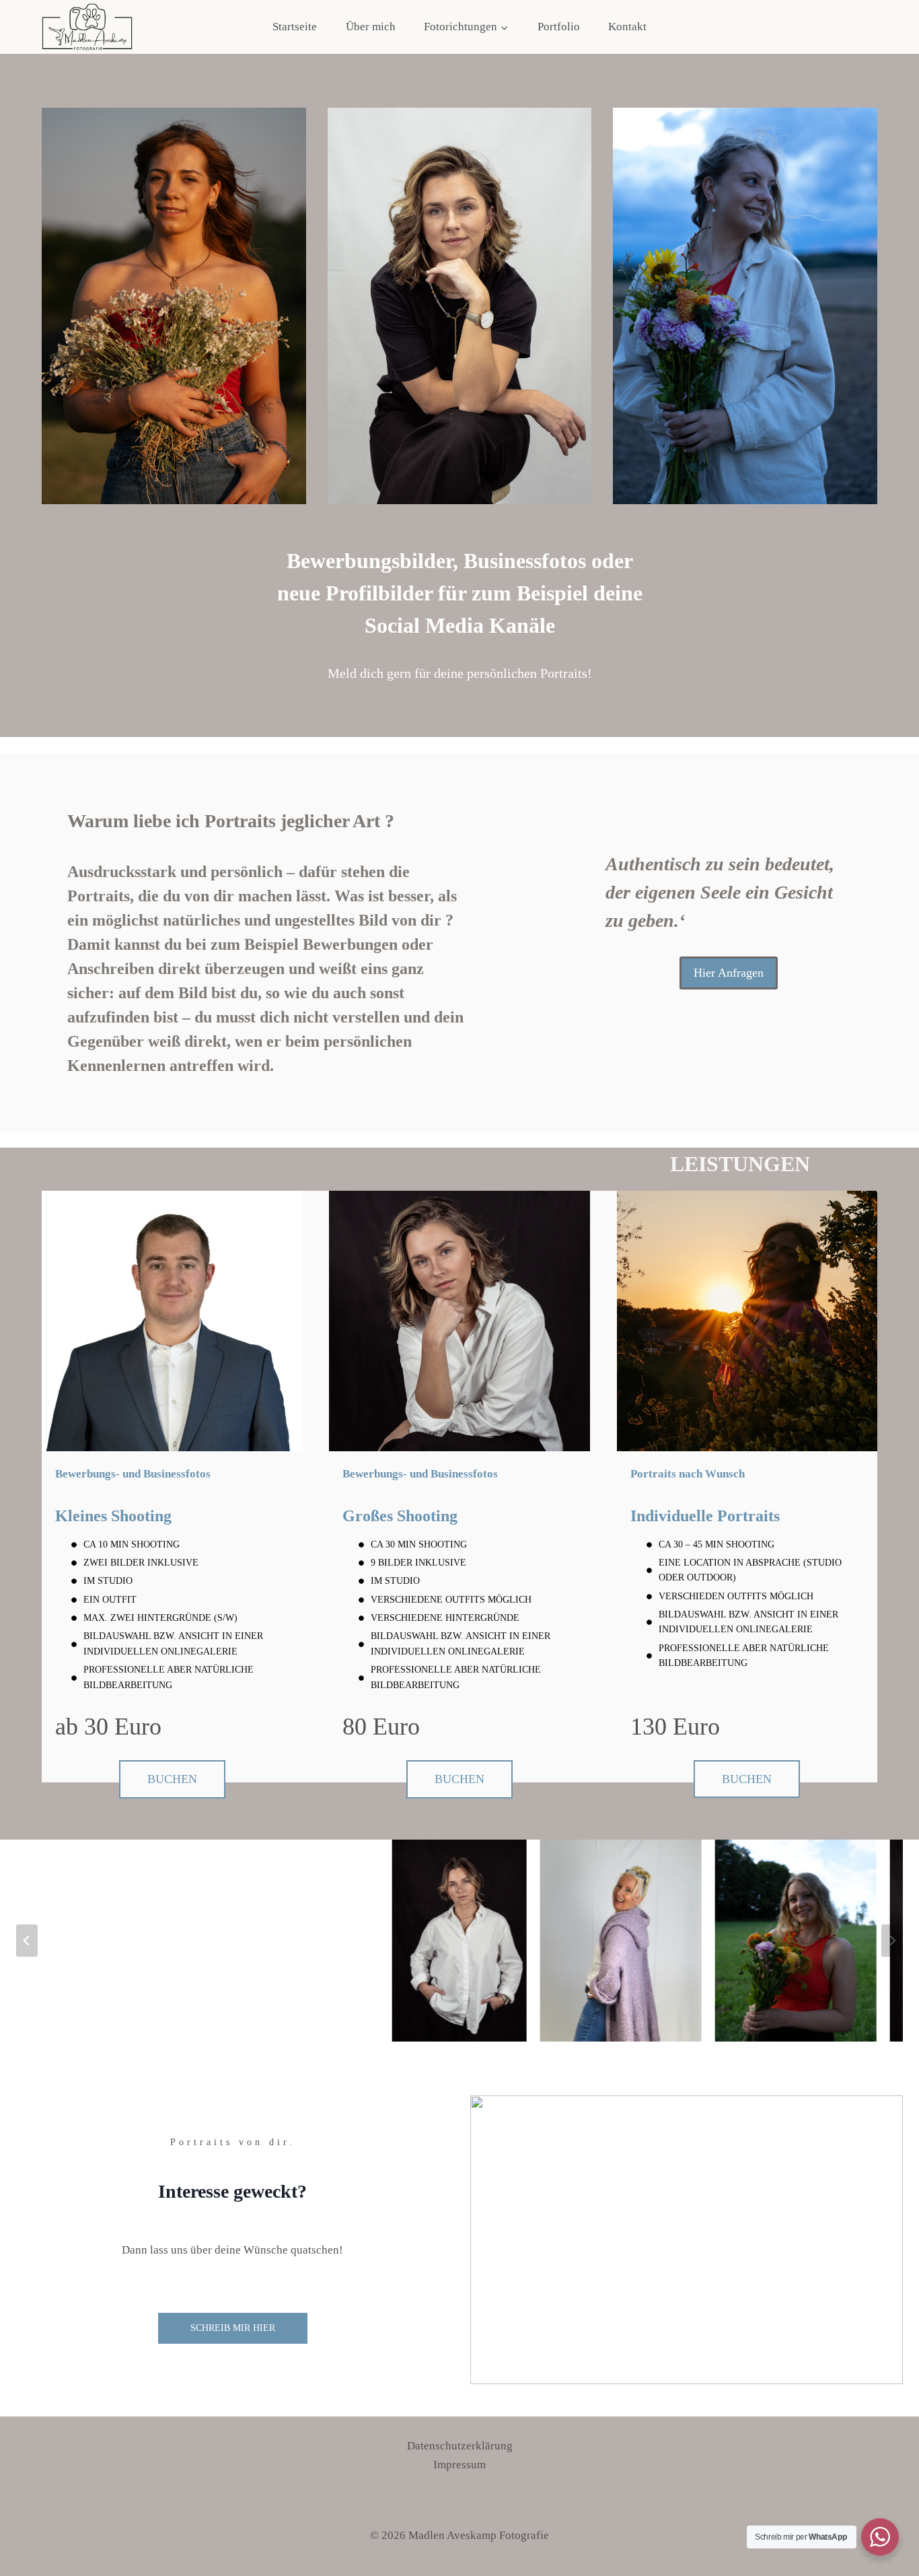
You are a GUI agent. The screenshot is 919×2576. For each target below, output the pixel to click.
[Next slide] (892, 1941)
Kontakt (627, 27)
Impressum (459, 2465)
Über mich (371, 27)
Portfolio (559, 27)
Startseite (295, 27)
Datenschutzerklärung (460, 2446)
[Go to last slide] (27, 1941)
